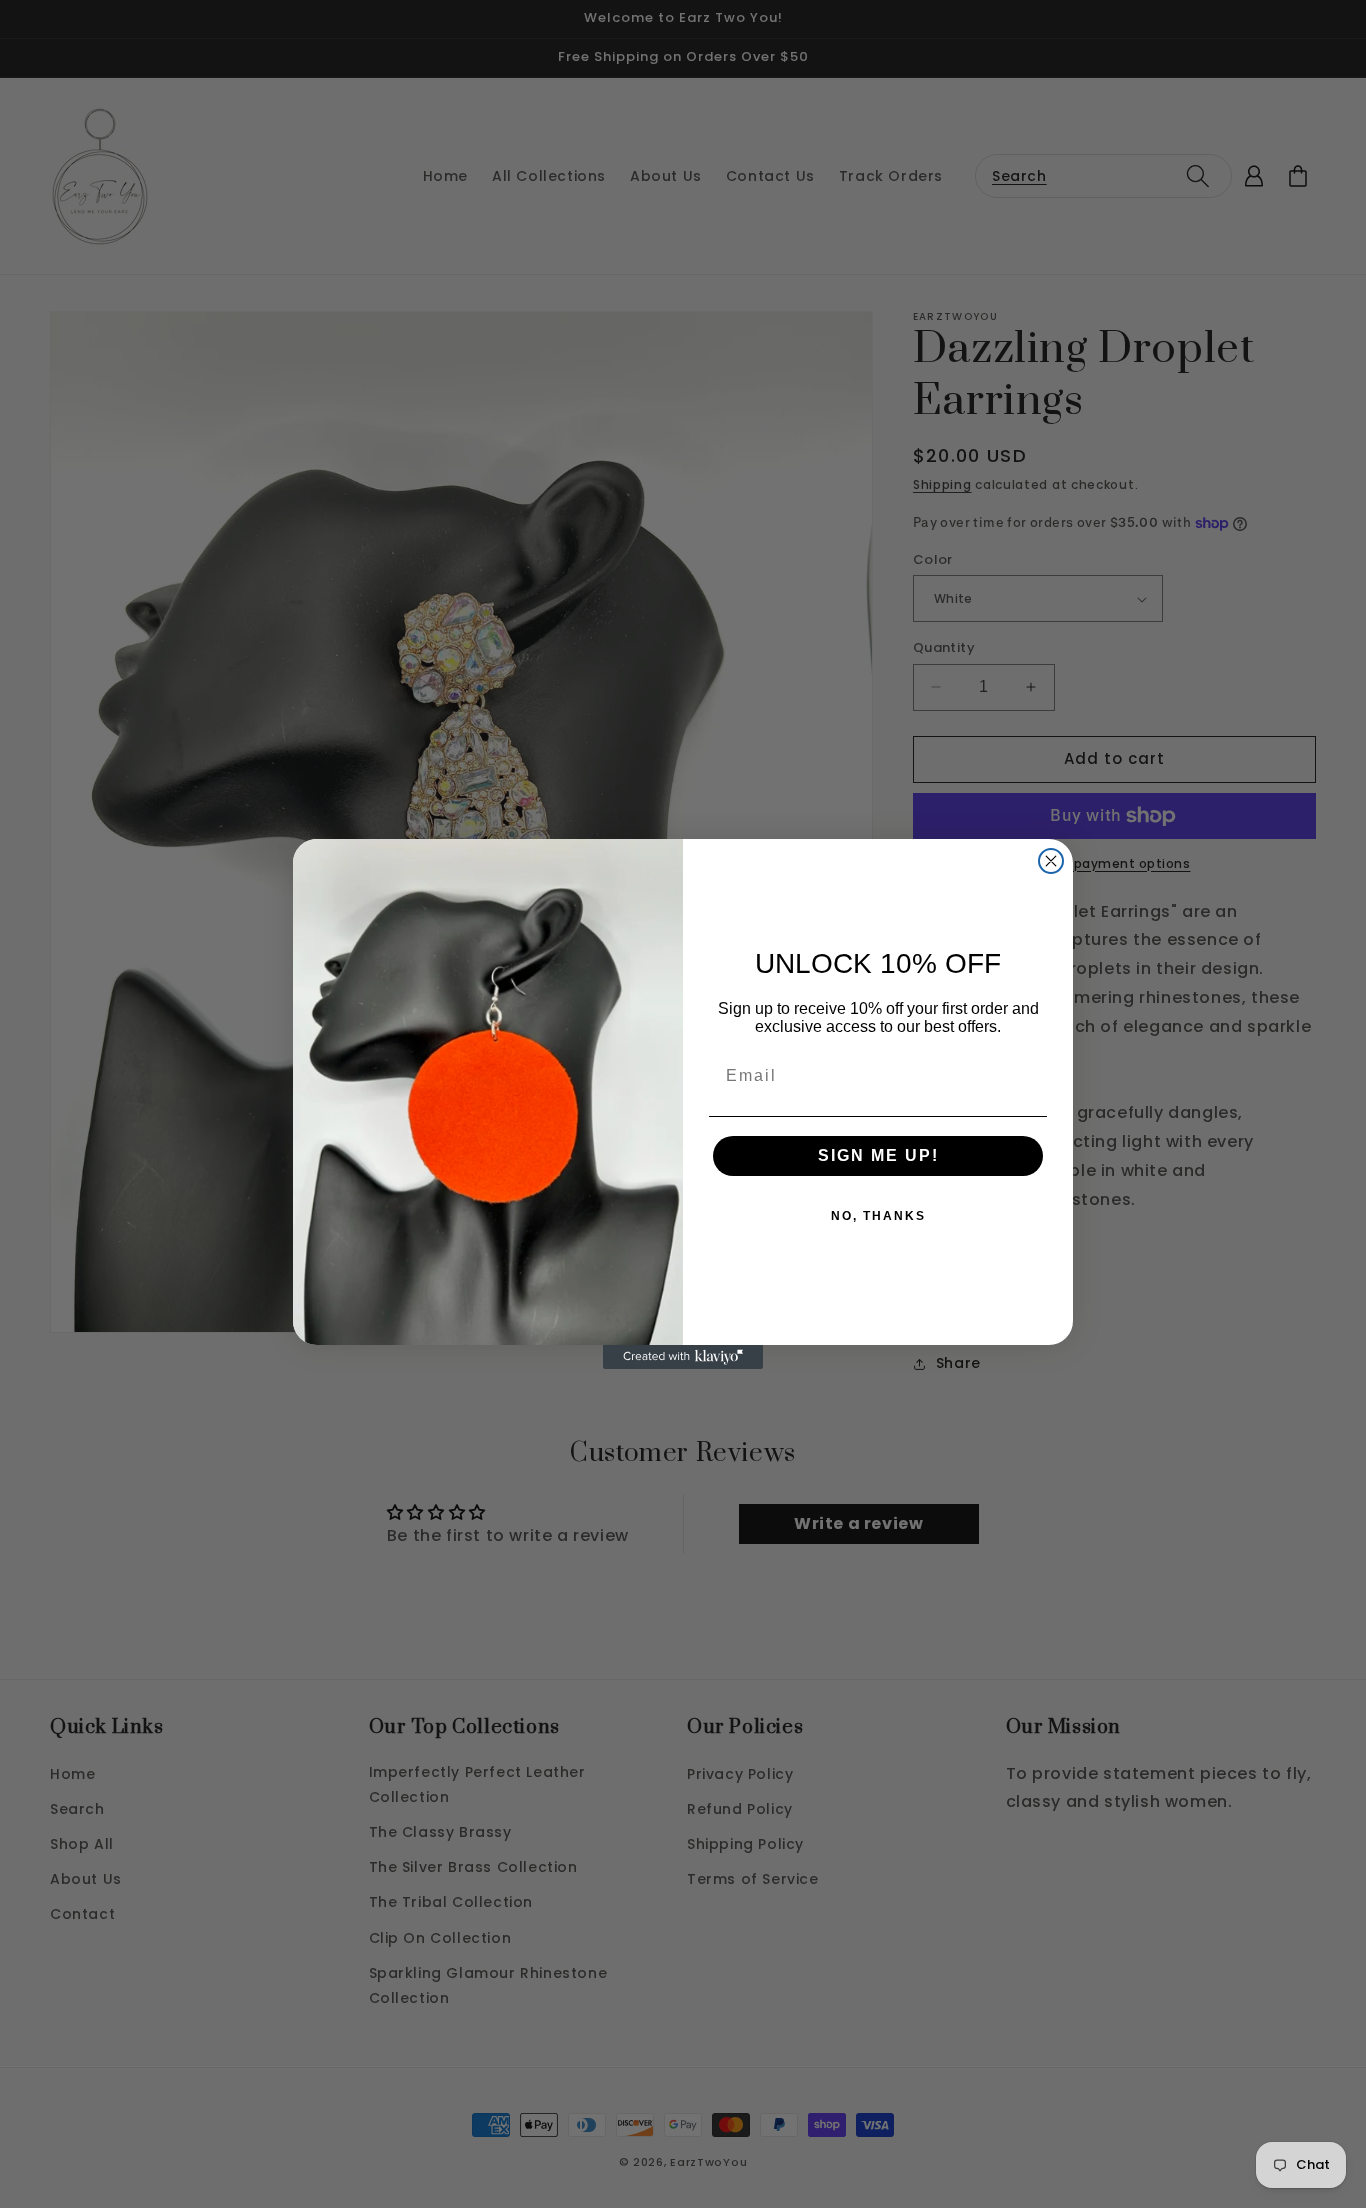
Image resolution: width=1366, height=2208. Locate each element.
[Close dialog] (1051, 861)
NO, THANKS (878, 1216)
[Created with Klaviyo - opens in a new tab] (683, 1357)
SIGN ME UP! (878, 1155)
